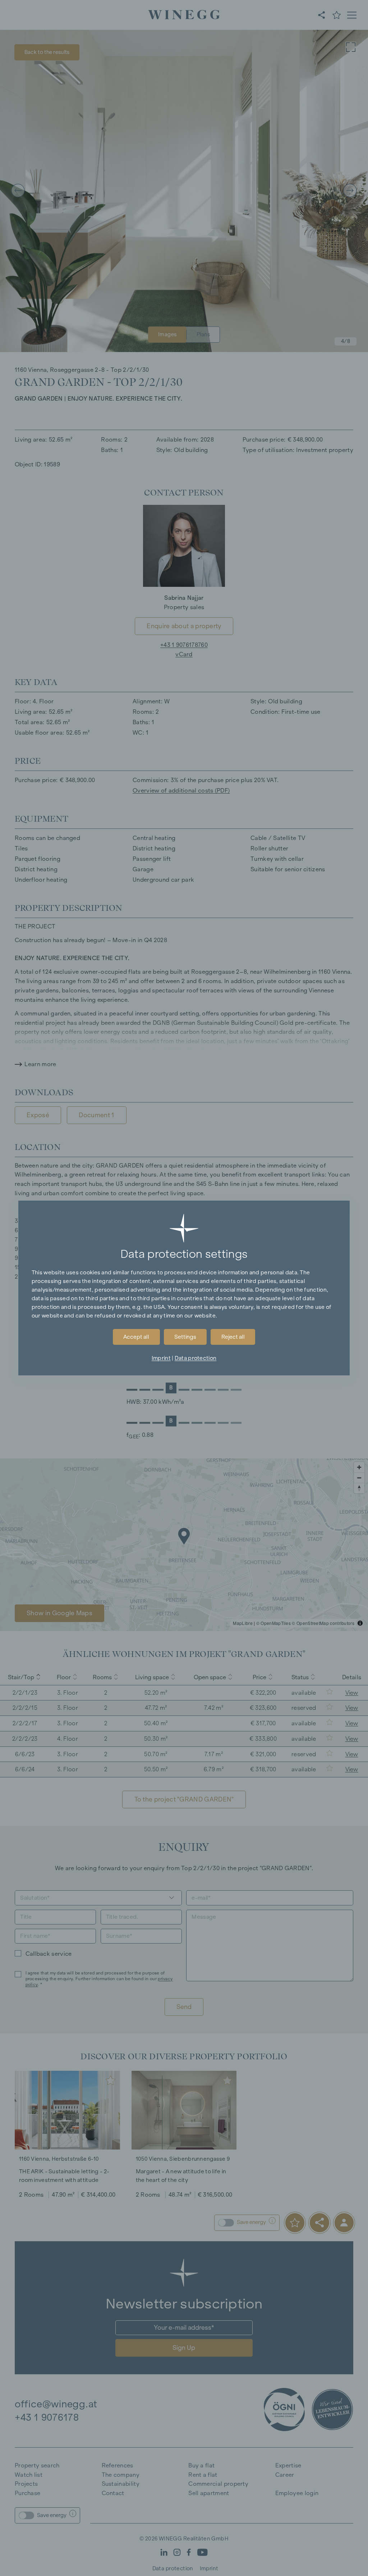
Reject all (233, 1337)
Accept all (136, 1337)
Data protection (195, 1358)
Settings (185, 1337)
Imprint (161, 1358)
